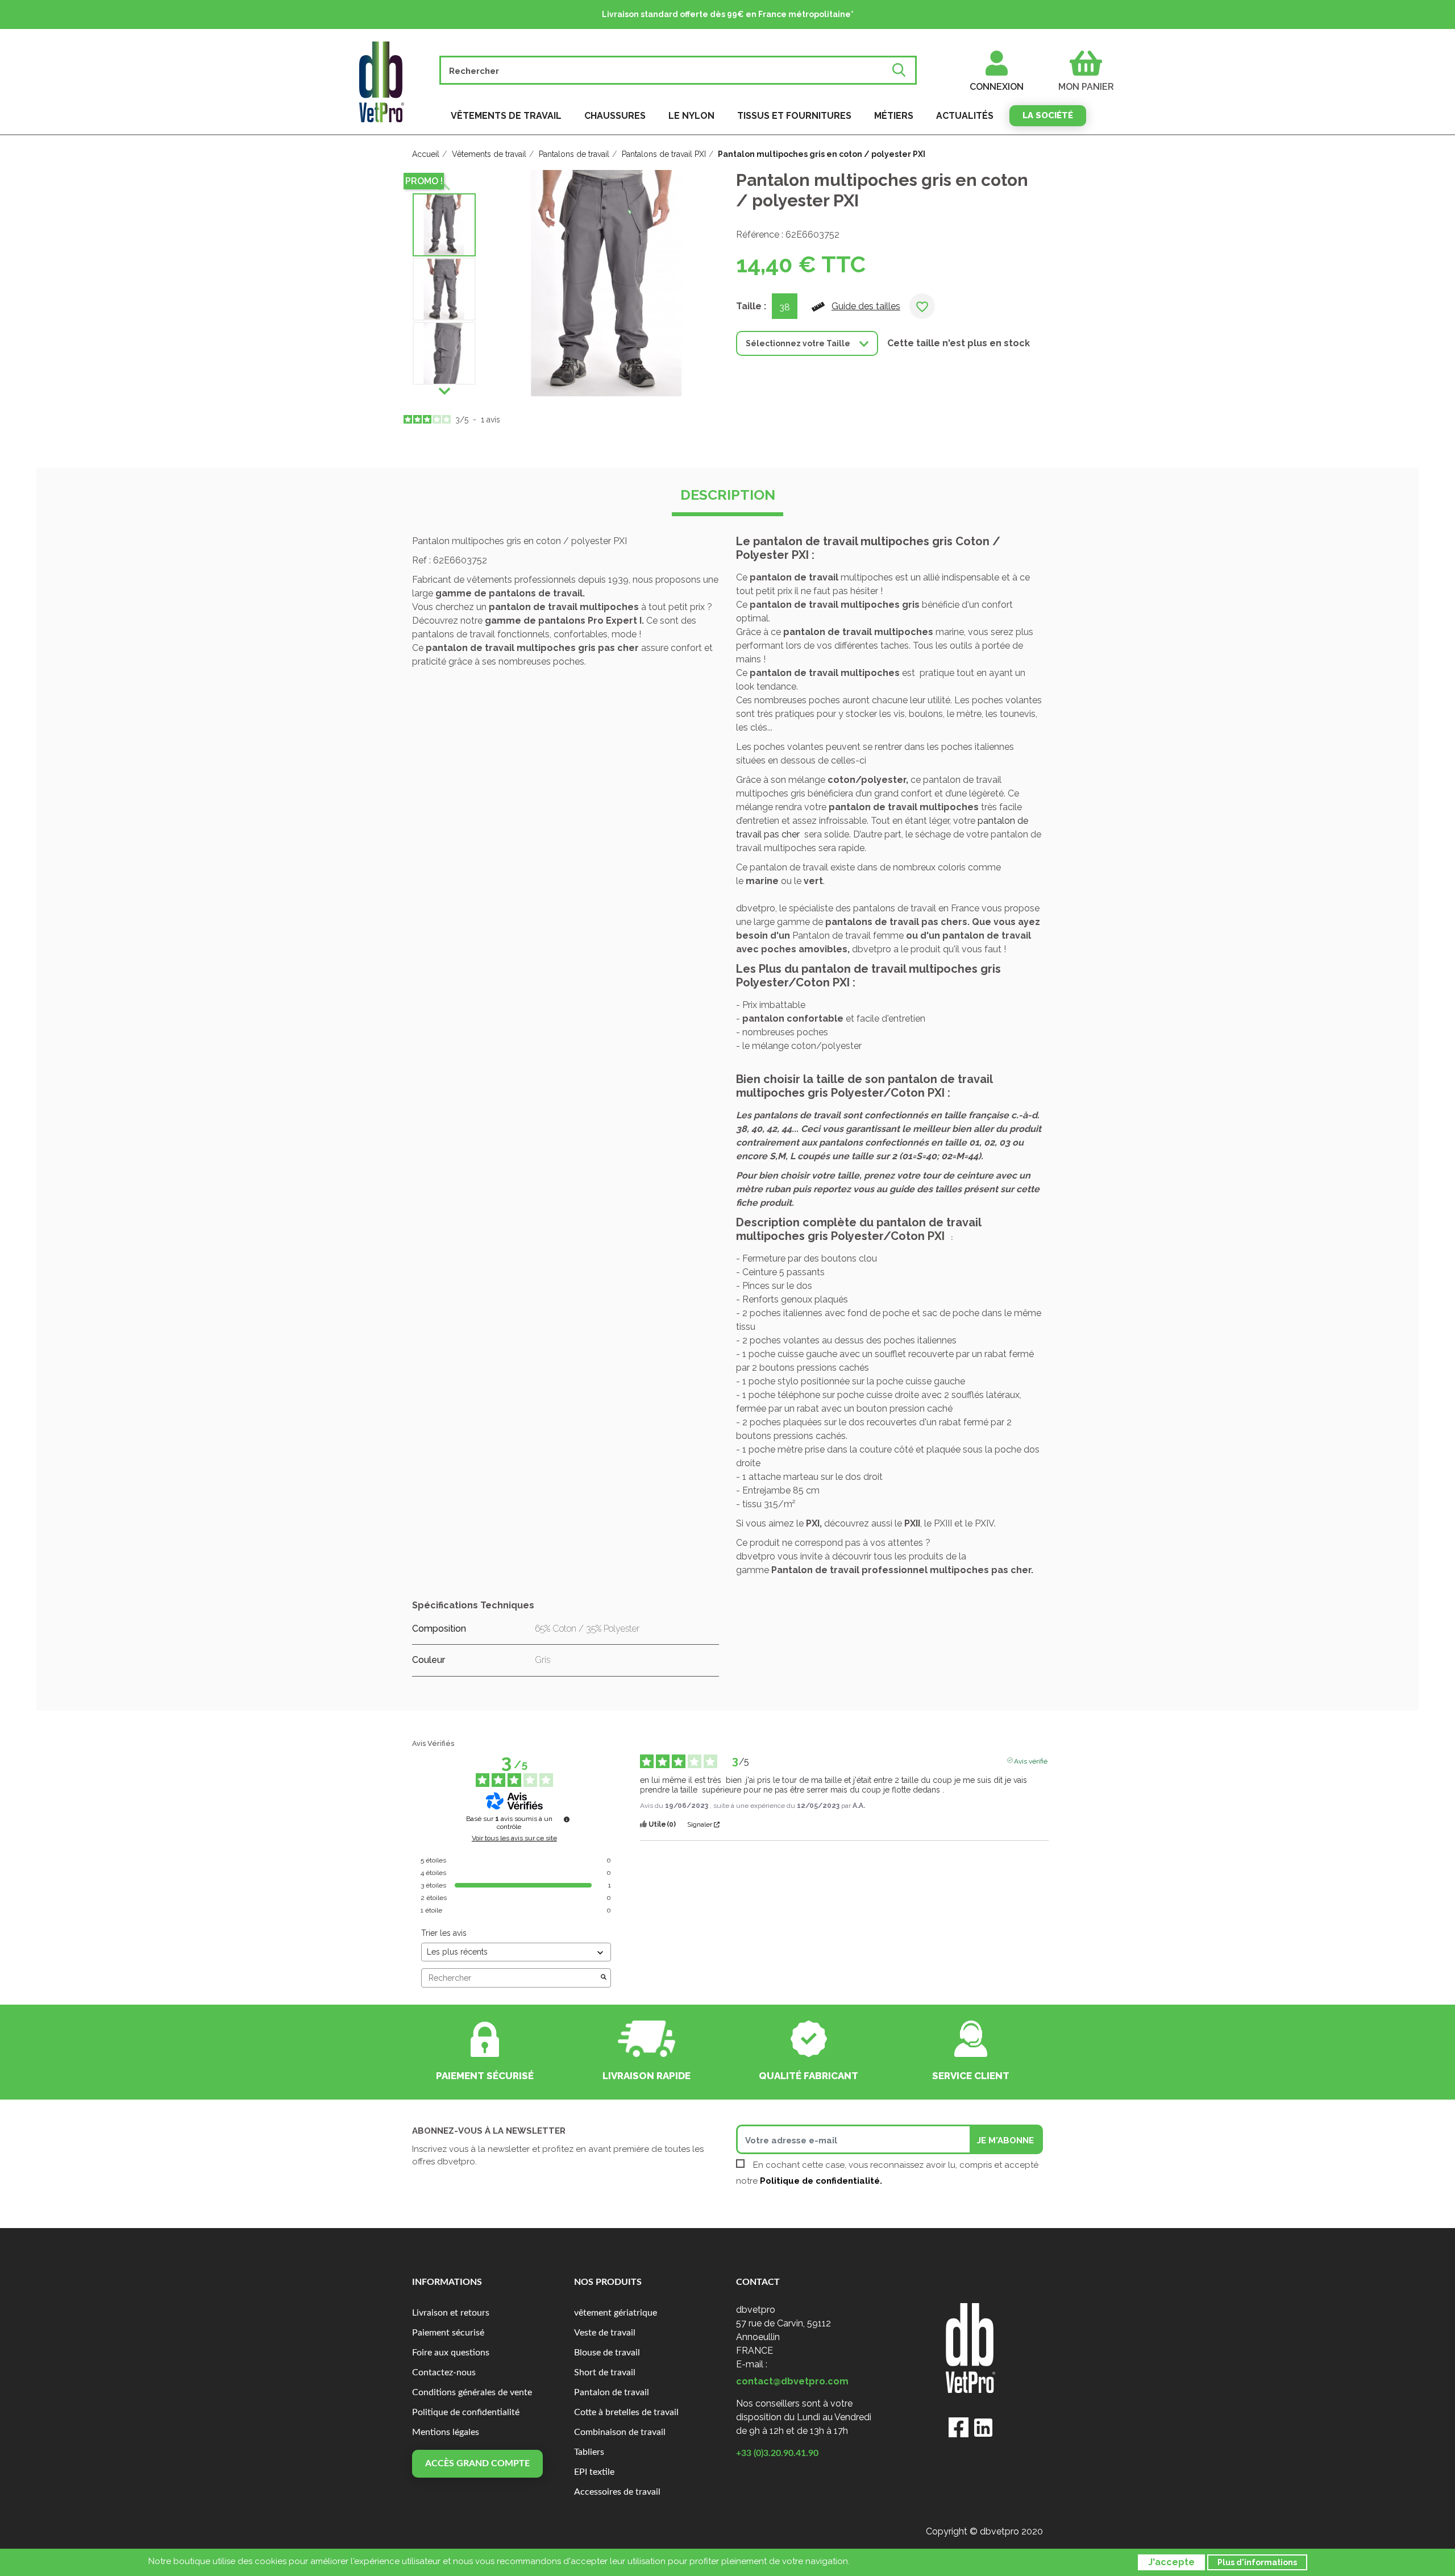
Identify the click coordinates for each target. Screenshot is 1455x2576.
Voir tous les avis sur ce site (514, 1838)
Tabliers (589, 2452)
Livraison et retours (451, 2313)
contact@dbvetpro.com (792, 2381)
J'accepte (1171, 2562)
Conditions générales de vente (472, 2392)
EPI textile (594, 2472)
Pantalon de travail (612, 2392)
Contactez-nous (444, 2372)
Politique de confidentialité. (821, 2181)
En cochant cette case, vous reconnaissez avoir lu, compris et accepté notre (887, 2173)
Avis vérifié (1031, 1760)
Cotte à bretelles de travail (626, 2412)
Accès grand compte (477, 2463)
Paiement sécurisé (448, 2333)
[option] (444, 225)
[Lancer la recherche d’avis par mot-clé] (604, 1978)
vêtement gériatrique (616, 2313)
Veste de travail (605, 2333)
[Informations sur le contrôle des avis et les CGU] (567, 1819)
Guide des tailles (866, 306)
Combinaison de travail (620, 2432)
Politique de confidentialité (466, 2412)
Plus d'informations (1257, 2562)
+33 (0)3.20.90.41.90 (777, 2453)
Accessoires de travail (617, 2492)
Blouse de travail (607, 2353)
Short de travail (605, 2372)
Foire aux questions (451, 2353)
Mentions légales (446, 2432)
